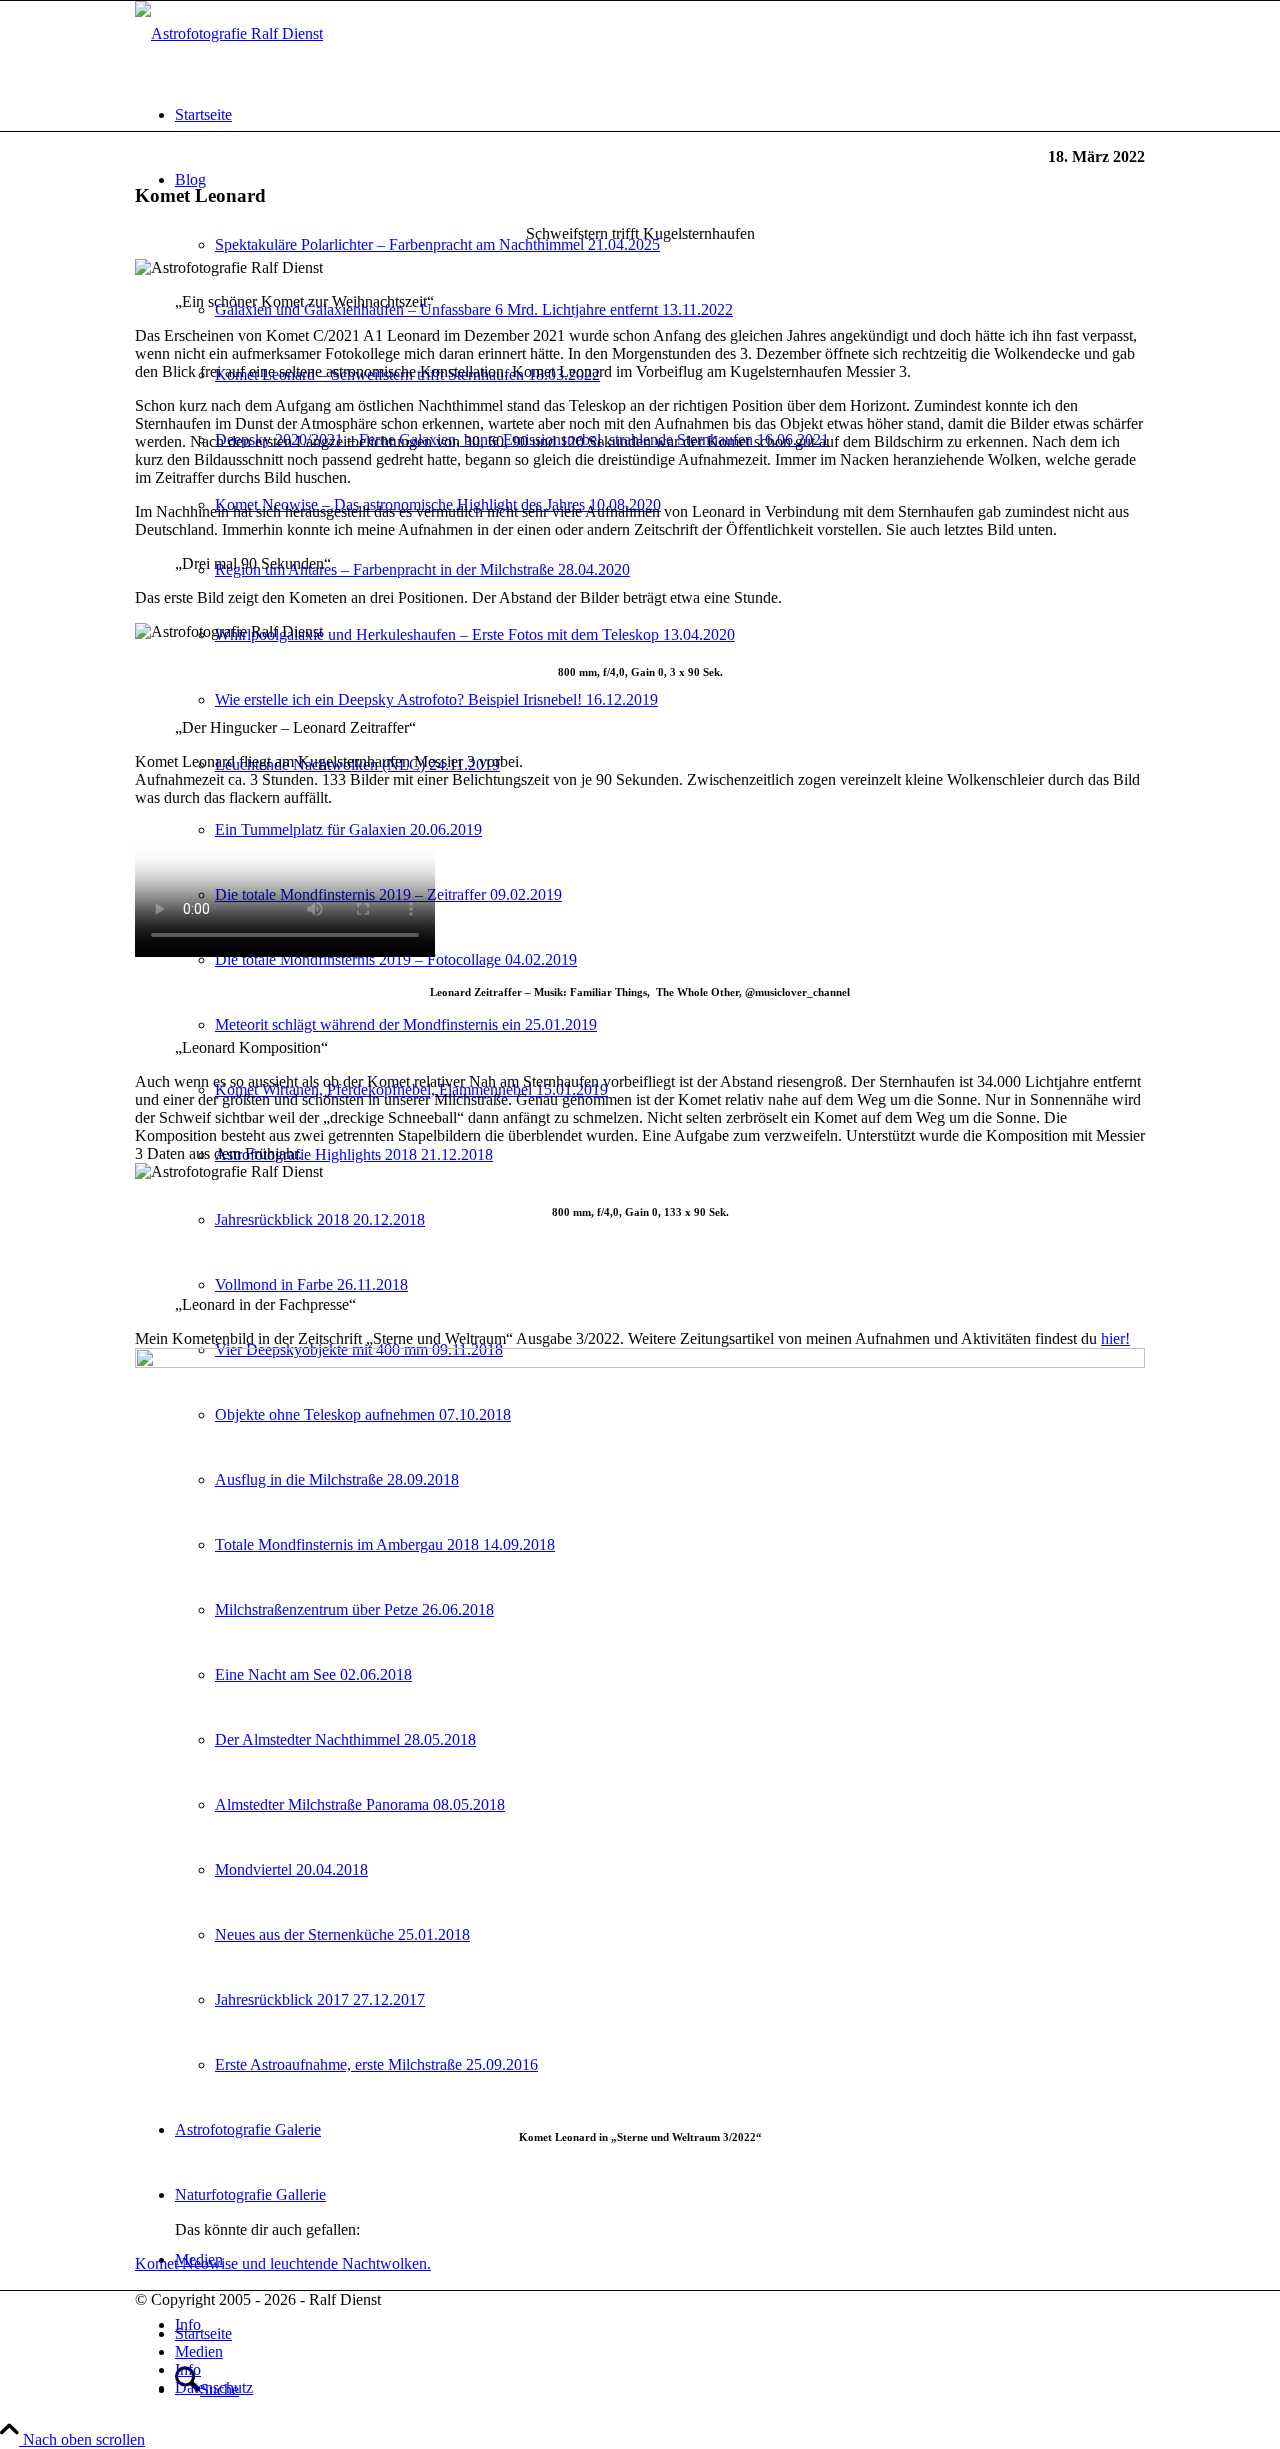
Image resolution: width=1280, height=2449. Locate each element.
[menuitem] (660, 114)
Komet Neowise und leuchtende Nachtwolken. (283, 2263)
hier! (1115, 1338)
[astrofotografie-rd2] (229, 33)
